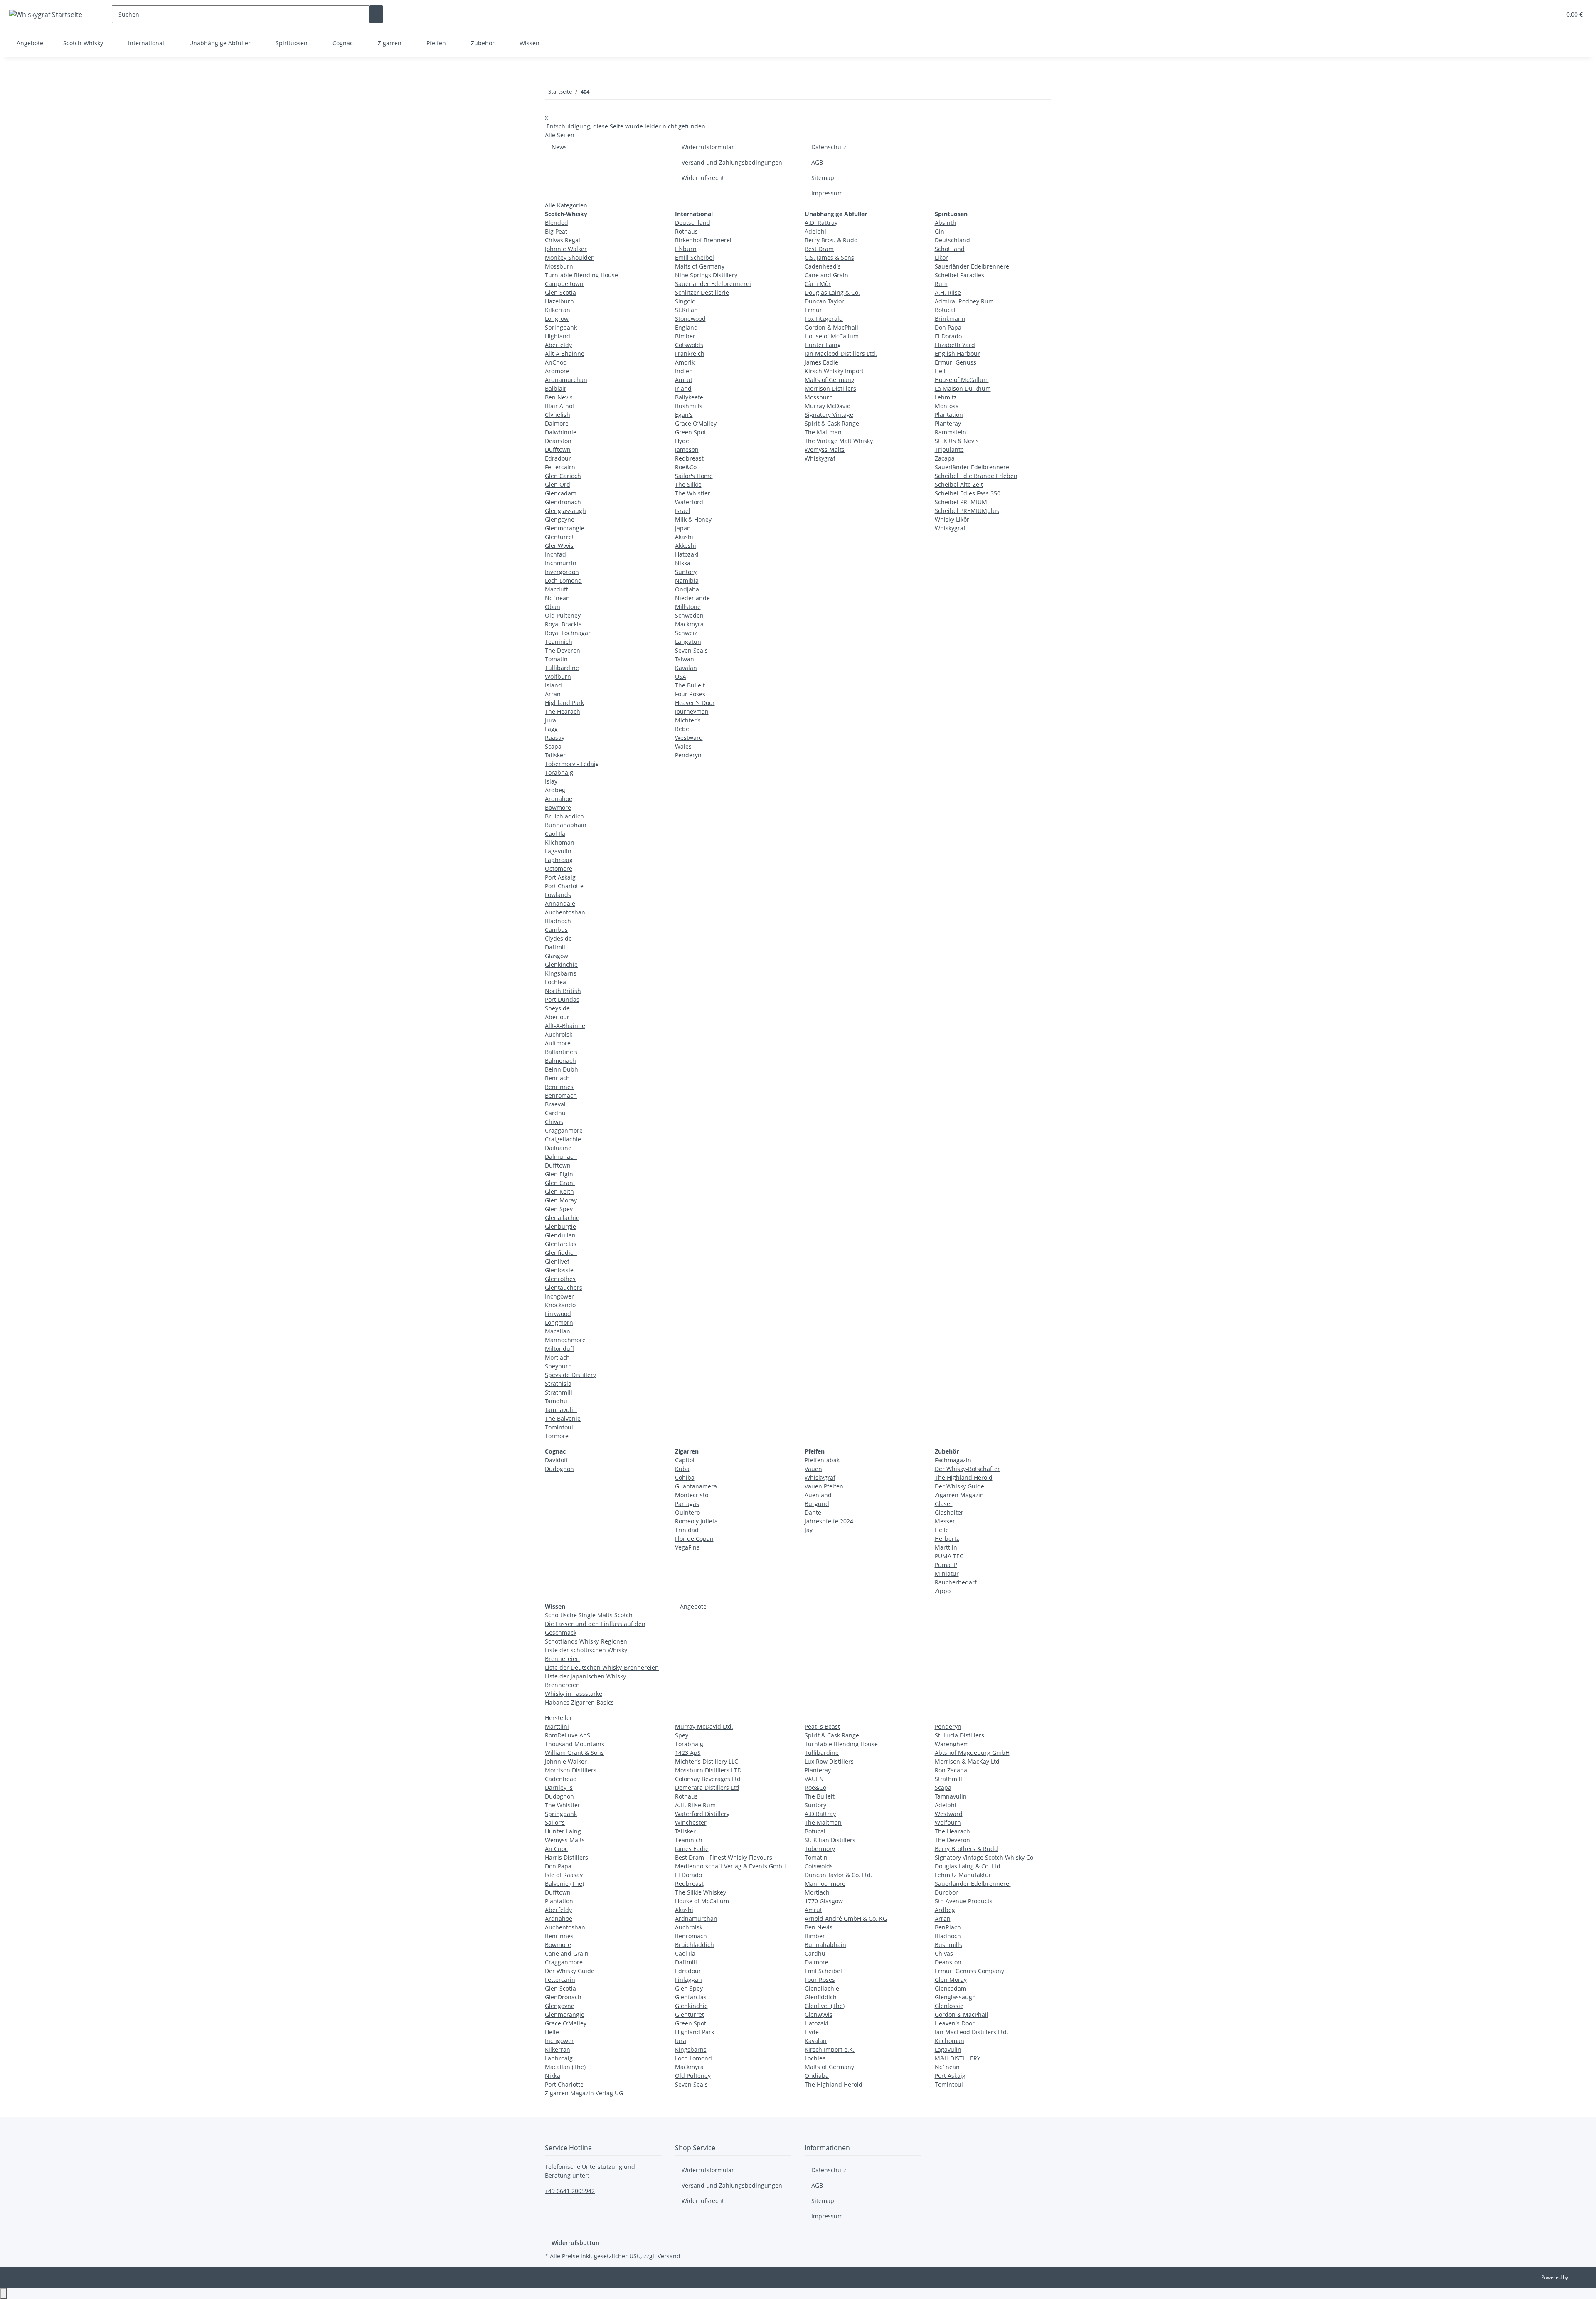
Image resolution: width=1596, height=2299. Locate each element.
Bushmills (689, 406)
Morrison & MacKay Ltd (967, 1761)
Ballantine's (561, 1052)
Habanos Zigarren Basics (579, 1702)
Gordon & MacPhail (831, 327)
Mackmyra (689, 624)
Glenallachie (562, 1218)
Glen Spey (559, 1209)
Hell (940, 371)
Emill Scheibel (695, 257)
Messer (945, 1521)
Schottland (950, 249)
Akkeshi (686, 546)
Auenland (818, 1495)
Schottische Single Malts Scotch (589, 1615)
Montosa (947, 406)
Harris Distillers (566, 1857)
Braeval (555, 1104)
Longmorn (559, 1322)
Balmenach (560, 1061)
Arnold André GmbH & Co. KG (846, 1918)
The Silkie (688, 484)
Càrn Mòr (818, 284)
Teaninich (559, 642)
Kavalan (686, 668)
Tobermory (820, 1849)
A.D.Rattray (820, 1814)
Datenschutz (829, 147)
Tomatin (556, 659)
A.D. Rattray (821, 223)
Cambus (556, 930)
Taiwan (685, 659)
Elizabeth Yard (955, 345)
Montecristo (692, 1495)
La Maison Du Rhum (963, 388)
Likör (941, 257)
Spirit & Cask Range (832, 423)
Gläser (944, 1504)
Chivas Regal (563, 240)
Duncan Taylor (824, 301)
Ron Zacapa (951, 1770)
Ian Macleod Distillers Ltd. (841, 354)
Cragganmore (564, 1130)
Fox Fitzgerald (824, 319)
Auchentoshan (565, 912)
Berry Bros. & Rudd (831, 240)
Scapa (553, 746)
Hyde (682, 441)
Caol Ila (555, 834)
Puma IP (946, 1565)
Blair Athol (559, 406)
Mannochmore (565, 1340)
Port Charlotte (564, 886)
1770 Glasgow (824, 1901)
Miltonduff (560, 1349)
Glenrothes (560, 1279)
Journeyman (692, 711)
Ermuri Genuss (956, 362)
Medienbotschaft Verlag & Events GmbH (731, 1866)
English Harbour (957, 354)
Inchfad (555, 554)
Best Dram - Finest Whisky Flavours (724, 1857)
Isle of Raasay (564, 1875)
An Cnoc (556, 1849)
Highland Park (564, 703)
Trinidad (687, 1530)
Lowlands (558, 895)
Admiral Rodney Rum (964, 301)
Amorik (685, 362)
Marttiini (947, 1547)
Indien (684, 371)
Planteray (948, 423)
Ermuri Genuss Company (969, 1971)
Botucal (945, 310)
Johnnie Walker (566, 249)
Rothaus (686, 231)
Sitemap (823, 178)
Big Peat (556, 231)
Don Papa (948, 327)
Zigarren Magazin (959, 1495)
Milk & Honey (693, 519)
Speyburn (558, 1366)
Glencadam (561, 493)
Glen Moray (561, 1200)
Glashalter (949, 1512)
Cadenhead (561, 1779)
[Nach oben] (3, 2293)
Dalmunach (561, 1157)
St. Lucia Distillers (959, 1735)
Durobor (946, 1892)
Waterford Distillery (702, 1814)
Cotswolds (689, 345)
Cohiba (685, 1477)
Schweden (689, 615)
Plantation (949, 415)
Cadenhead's (823, 266)
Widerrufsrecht (703, 178)
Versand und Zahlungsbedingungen (732, 162)
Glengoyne (560, 519)
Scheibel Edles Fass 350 (968, 493)
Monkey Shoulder (569, 257)
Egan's (684, 415)
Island (553, 685)
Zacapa (945, 458)
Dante (813, 1512)
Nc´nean (947, 2067)
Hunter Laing (823, 345)
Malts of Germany (700, 266)
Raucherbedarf (956, 1582)
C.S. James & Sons (829, 257)
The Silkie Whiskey (701, 1892)
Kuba (682, 1469)
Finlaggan (688, 1980)
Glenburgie (560, 1226)
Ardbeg (555, 790)
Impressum (827, 193)
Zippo (943, 1591)
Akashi (684, 537)
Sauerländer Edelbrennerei (713, 284)
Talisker (555, 755)
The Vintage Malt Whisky (839, 441)
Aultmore (558, 1043)
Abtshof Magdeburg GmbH (972, 1753)
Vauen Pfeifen (824, 1486)
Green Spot (691, 432)
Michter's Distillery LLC (707, 1761)
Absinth (946, 223)
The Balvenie (563, 1418)
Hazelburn (559, 301)
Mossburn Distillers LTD (708, 1770)
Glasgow (557, 956)
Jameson (687, 450)
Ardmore (557, 371)
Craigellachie (563, 1139)
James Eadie (821, 362)
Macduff (557, 589)
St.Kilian (686, 310)
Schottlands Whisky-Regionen (586, 1641)
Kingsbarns (561, 973)
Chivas (554, 1122)
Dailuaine (558, 1148)
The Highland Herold (964, 1477)
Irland (683, 388)
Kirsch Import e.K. (830, 2049)
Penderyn (688, 755)
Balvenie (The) (564, 1884)
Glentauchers (564, 1287)
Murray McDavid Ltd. (704, 1726)
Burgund (817, 1504)
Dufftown (558, 450)
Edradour (558, 458)
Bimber (685, 336)
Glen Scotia (560, 292)
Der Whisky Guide (959, 1486)
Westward (689, 738)
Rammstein (951, 432)
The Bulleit (690, 685)
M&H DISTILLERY (958, 2058)
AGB (817, 162)
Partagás (687, 1504)
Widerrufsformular (708, 147)
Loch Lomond (563, 580)
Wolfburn (558, 676)
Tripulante (949, 450)
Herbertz (947, 1539)
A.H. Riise (948, 292)
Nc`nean (557, 598)
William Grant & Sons (574, 1753)
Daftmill (556, 947)
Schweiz (686, 633)
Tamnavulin (561, 1410)
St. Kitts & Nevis (957, 441)
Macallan (558, 1331)
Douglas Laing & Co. (832, 292)
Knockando (560, 1305)
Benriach (557, 1078)
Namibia (687, 580)
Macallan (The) (565, 2067)
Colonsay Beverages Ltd (708, 1779)
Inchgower (559, 1296)
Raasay (555, 738)
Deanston (558, 441)
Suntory (686, 572)
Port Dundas (562, 999)
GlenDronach (563, 1997)
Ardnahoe (559, 799)
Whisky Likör (952, 519)
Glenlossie (559, 1270)
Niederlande (692, 598)
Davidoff (557, 1460)
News (559, 147)
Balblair (556, 388)
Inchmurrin (561, 563)
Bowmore (558, 807)
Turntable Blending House (581, 275)
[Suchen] (376, 14)
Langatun (688, 642)
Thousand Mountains (575, 1744)
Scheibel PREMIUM (961, 502)
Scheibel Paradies (959, 275)
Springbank (561, 327)
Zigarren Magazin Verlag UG (584, 2093)
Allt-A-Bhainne (565, 1026)
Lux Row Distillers (829, 1761)
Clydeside (558, 938)
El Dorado (948, 336)
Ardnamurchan (566, 380)
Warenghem (952, 1744)
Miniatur (947, 1573)
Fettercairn (560, 467)
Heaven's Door (695, 703)
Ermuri (814, 310)
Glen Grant (560, 1183)
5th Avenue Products (964, 1901)
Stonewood (690, 319)
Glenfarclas (561, 1244)
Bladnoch (558, 921)
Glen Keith (559, 1191)
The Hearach (563, 711)
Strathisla (558, 1384)
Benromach (561, 1095)
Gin (940, 231)
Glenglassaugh (565, 511)
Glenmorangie (565, 528)
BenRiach (948, 1927)
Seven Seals (691, 650)
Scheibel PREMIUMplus (967, 511)
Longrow (557, 319)
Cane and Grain (826, 275)
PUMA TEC (949, 1556)
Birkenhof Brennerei (703, 240)
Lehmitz (946, 397)
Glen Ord (558, 484)
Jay (809, 1530)
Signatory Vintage (829, 415)
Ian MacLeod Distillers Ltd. (972, 2032)
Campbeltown (564, 284)
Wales (683, 746)
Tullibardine (562, 668)
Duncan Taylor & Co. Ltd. (839, 1875)
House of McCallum (832, 336)
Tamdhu (556, 1401)
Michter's (688, 720)
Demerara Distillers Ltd (707, 1788)
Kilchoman (560, 842)
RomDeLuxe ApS (568, 1735)
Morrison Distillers (830, 388)
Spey (682, 1735)
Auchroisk (559, 1034)
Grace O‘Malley (696, 423)
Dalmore (557, 423)
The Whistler (693, 493)
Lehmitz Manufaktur (963, 1875)
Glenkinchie (561, 965)
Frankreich (690, 354)
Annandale (560, 903)
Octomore (559, 869)
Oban (553, 607)
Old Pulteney (563, 615)
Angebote (692, 1606)
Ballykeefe (689, 397)
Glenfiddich (561, 1253)
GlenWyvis (559, 546)
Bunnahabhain (566, 825)
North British (563, 991)
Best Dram (819, 249)
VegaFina (687, 1547)
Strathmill (559, 1392)
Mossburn (559, 266)
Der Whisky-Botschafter (967, 1469)
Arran (553, 694)
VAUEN (814, 1779)
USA (681, 676)
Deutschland (693, 223)
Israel (683, 511)
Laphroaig (559, 860)
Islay (551, 781)
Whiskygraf (820, 458)
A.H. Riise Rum (695, 1805)
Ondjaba (687, 589)
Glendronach (563, 502)
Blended (557, 223)
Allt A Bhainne (565, 354)
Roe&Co (686, 467)
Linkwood (558, 1314)
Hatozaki (687, 554)
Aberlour (557, 1017)
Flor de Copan (694, 1539)
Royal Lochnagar (568, 633)
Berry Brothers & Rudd (966, 1849)
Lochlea (555, 982)
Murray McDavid (828, 406)
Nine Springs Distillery (706, 275)
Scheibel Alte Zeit (959, 484)
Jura (550, 720)
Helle (942, 1530)
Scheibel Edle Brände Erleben (976, 476)
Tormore (557, 1436)
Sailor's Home (694, 476)
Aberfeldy (558, 345)
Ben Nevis (559, 397)
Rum (941, 284)
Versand (669, 2256)
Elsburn (686, 249)
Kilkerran (558, 310)
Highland (558, 336)
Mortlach (557, 1357)
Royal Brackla (563, 624)
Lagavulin (558, 851)
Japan (683, 528)
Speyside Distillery (570, 1375)
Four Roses (690, 694)
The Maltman (823, 432)
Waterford (689, 502)
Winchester (691, 1822)
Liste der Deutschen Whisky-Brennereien (602, 1667)
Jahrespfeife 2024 (829, 1521)
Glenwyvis (819, 2014)
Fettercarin (560, 1980)
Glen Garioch (563, 476)
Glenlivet (557, 1261)
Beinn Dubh (562, 1069)
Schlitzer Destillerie (702, 292)
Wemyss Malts (825, 450)
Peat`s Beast (822, 1726)
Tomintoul (559, 1427)
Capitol (685, 1460)
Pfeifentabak (822, 1460)
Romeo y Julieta (696, 1521)
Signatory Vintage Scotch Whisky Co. (985, 1857)
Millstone (688, 607)
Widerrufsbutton (575, 2243)
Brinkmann (950, 319)
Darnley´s (559, 1788)
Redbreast (689, 458)
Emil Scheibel (823, 1971)
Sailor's (555, 1822)
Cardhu (555, 1113)
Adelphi (815, 231)
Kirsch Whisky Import (834, 371)
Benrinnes (559, 1087)
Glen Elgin (559, 1174)
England (686, 327)
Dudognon (559, 1469)
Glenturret (559, 537)
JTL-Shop (1579, 2277)
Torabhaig (559, 772)
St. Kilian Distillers (830, 1840)
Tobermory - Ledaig (572, 764)
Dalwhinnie (561, 432)
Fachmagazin (953, 1460)
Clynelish (558, 415)
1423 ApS (688, 1753)
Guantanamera (696, 1486)
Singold (685, 301)
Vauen (813, 1469)
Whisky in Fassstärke (574, 1694)
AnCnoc (555, 362)
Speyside (557, 1008)
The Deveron (563, 650)
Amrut (684, 380)
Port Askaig (560, 877)
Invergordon (562, 572)
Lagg (551, 729)
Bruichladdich (564, 816)
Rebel (683, 729)
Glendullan (560, 1235)
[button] (1538, 14)
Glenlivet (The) (825, 2006)
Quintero (687, 1512)
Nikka (683, 563)
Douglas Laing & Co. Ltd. (968, 1866)
